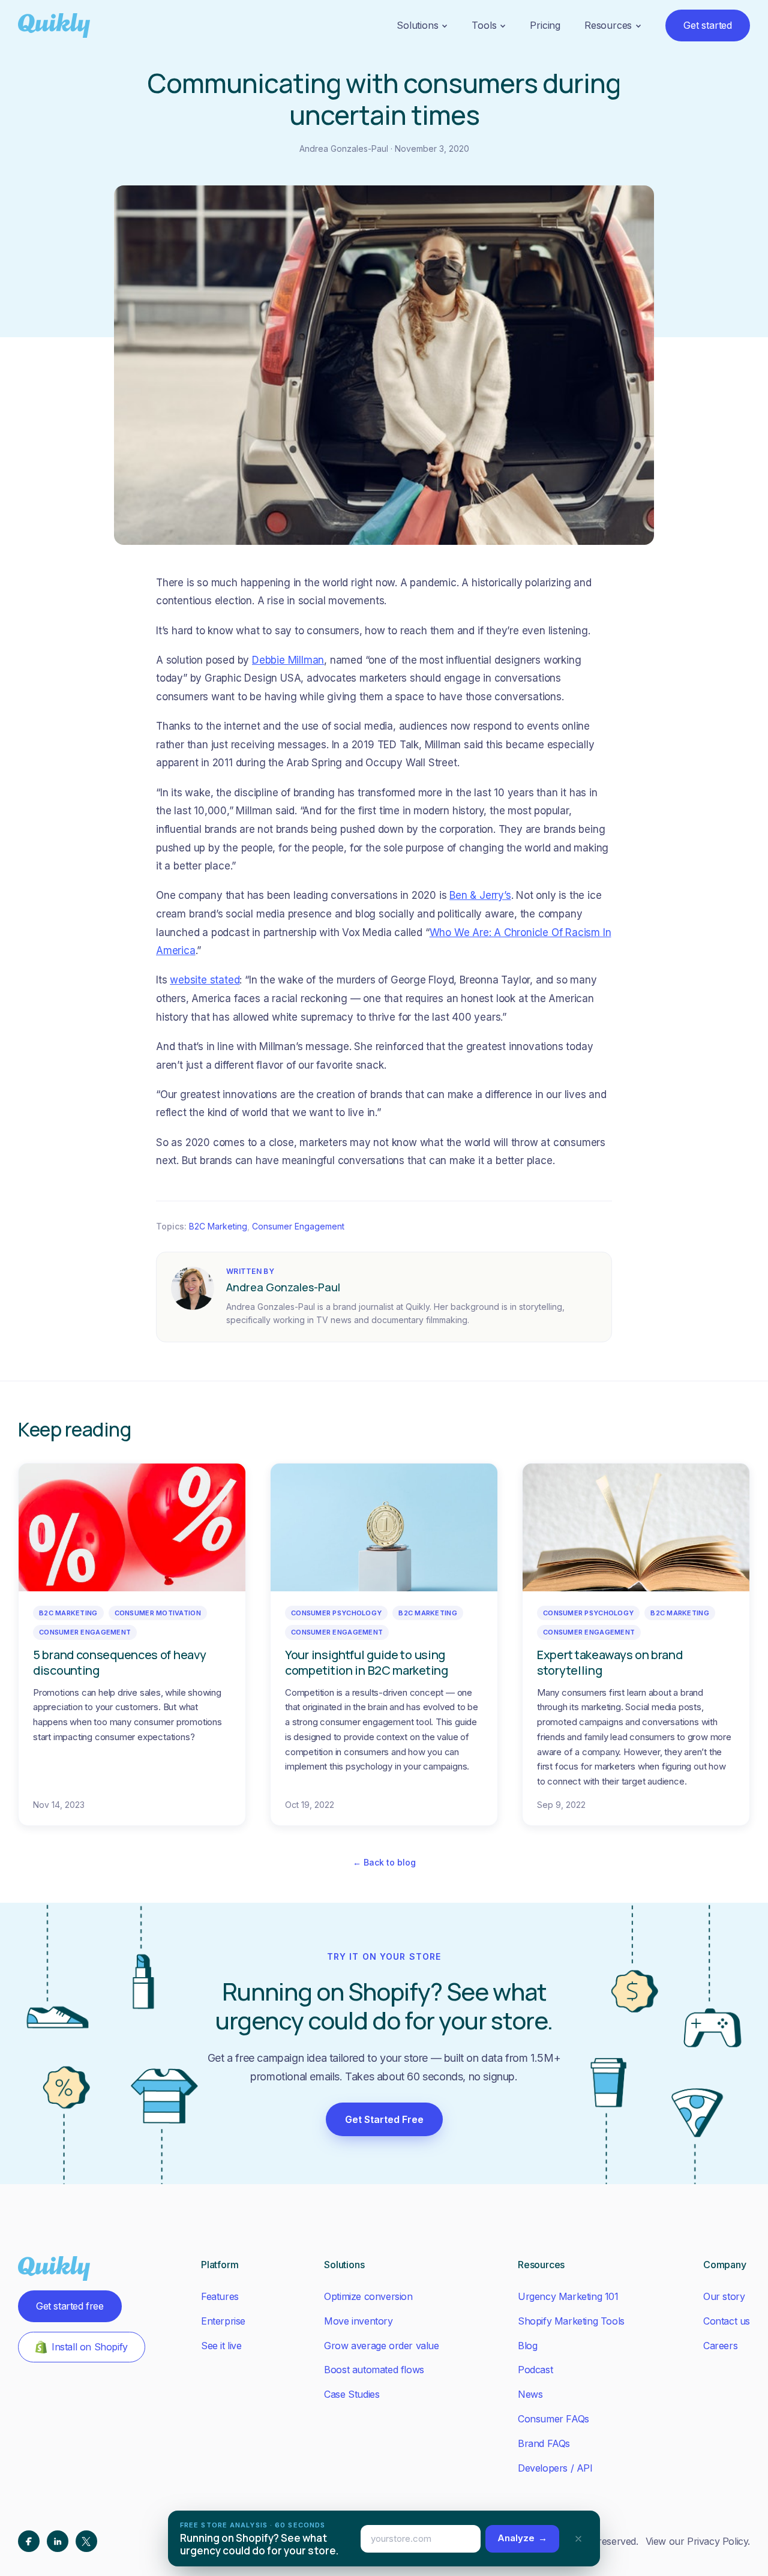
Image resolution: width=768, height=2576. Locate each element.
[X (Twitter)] (86, 2541)
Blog (527, 2346)
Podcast (535, 2370)
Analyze (522, 2538)
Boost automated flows (374, 2370)
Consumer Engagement (298, 1226)
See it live (221, 2346)
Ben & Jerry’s (480, 895)
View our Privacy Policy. (698, 2541)
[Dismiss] (578, 2539)
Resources (608, 25)
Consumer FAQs (553, 2419)
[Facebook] (29, 2541)
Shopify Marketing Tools (571, 2321)
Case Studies (352, 2394)
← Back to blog (384, 1862)
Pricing (545, 25)
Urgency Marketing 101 (568, 2296)
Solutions (417, 25)
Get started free (70, 2306)
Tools (484, 25)
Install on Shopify (90, 2347)
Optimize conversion (368, 2296)
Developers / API (555, 2468)
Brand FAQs (544, 2443)
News (530, 2394)
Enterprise (223, 2321)
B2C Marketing (218, 1226)
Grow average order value (381, 2346)
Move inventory (358, 2321)
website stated (205, 980)
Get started (708, 25)
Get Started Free (384, 2119)
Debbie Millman (288, 660)
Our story (724, 2296)
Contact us (727, 2321)
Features (220, 2296)
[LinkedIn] (58, 2541)
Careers (720, 2346)
